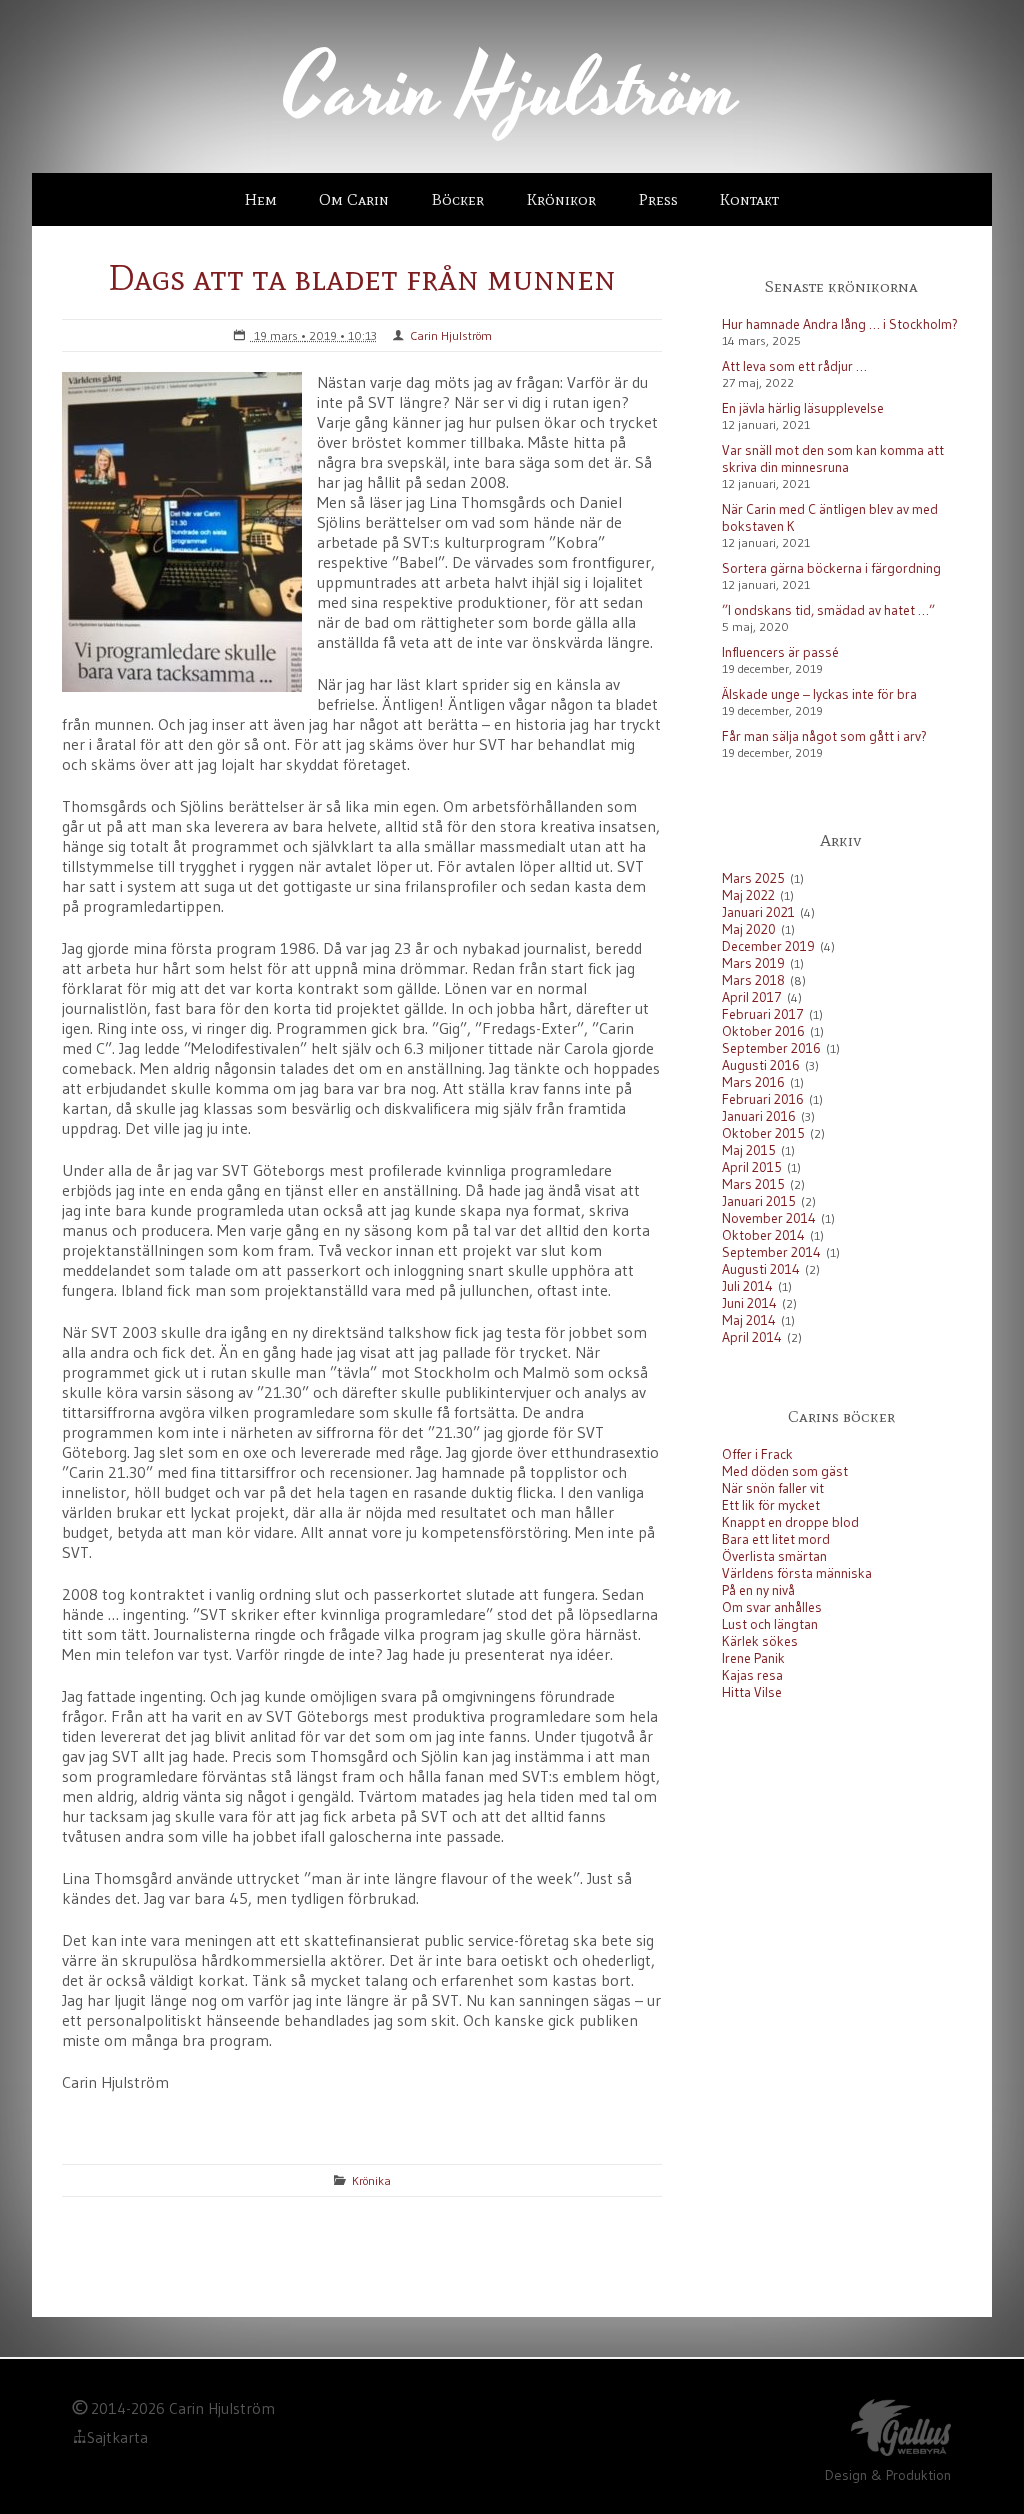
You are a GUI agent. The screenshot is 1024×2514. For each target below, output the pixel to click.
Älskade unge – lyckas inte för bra (819, 694)
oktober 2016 (763, 1031)
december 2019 (768, 946)
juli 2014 (747, 1286)
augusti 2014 (761, 1269)
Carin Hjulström (451, 335)
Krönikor (561, 199)
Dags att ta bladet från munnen (362, 277)
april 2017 (752, 997)
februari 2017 (763, 1014)
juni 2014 (749, 1303)
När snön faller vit (773, 1488)
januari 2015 (759, 1201)
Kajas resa (752, 1675)
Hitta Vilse (752, 1692)
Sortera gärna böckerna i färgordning (831, 568)
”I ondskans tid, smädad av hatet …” (828, 610)
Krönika (371, 2180)
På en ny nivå (758, 1590)
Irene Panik (753, 1658)
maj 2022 (748, 895)
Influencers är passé (780, 652)
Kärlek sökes (760, 1641)
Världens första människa (797, 1573)
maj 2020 (749, 929)
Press (658, 199)
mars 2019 (753, 963)
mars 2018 (753, 980)
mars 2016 (753, 1082)
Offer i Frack (757, 1454)
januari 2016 (759, 1116)
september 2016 (771, 1048)
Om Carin (354, 199)
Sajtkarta (117, 2437)
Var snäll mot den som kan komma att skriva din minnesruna (833, 459)
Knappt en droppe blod (790, 1522)
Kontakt (749, 199)
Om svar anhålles (772, 1607)
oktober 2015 (763, 1133)
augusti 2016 (761, 1065)
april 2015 (752, 1167)
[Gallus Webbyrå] (901, 2431)
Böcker (458, 199)
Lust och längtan (770, 1624)
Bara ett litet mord (776, 1539)
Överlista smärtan (774, 1556)
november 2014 (769, 1218)
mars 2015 (753, 1184)
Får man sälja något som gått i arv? (824, 736)
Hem (261, 199)
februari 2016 (763, 1099)
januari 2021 (758, 912)
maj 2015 (749, 1150)
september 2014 (771, 1252)
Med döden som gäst (785, 1471)
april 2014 (752, 1337)
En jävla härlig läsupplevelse (803, 408)
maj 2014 (749, 1320)
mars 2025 (753, 878)
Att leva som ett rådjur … (794, 366)
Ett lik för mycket (771, 1505)
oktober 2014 (763, 1235)
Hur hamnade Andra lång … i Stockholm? (840, 324)
